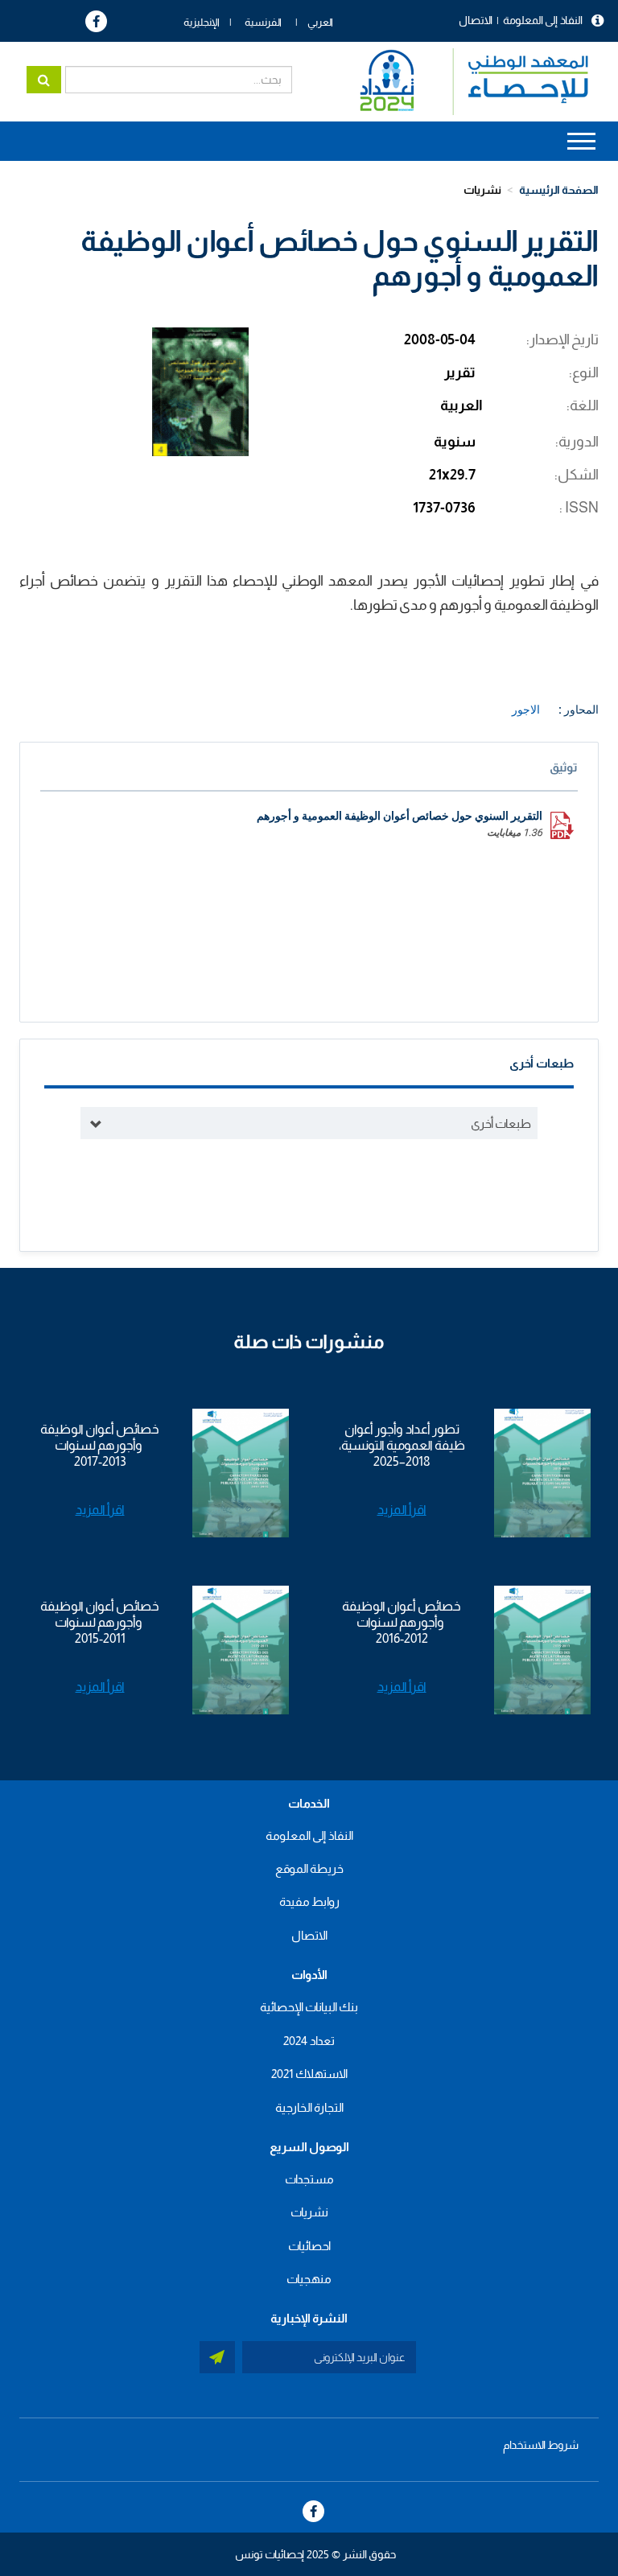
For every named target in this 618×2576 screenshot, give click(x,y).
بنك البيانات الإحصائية (309, 2007)
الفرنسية (263, 22)
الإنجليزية (202, 22)
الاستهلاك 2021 (309, 2074)
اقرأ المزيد (402, 1510)
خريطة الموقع (309, 1868)
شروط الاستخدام (541, 2445)
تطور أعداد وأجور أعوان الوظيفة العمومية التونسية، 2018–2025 (402, 1445)
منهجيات (309, 2279)
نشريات (482, 190)
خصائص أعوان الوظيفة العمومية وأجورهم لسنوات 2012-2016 (402, 1622)
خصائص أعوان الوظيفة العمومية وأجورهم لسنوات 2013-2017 (100, 1445)
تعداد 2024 (309, 2041)
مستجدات (309, 2179)
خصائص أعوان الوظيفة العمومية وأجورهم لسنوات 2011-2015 (100, 1622)
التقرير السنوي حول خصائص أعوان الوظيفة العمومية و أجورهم (400, 816)
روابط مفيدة (309, 1901)
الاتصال (476, 20)
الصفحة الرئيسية (559, 190)
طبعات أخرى (501, 1123)
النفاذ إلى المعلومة (543, 20)
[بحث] (44, 80)
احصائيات (309, 2246)
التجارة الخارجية (309, 2107)
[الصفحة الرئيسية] (466, 82)
